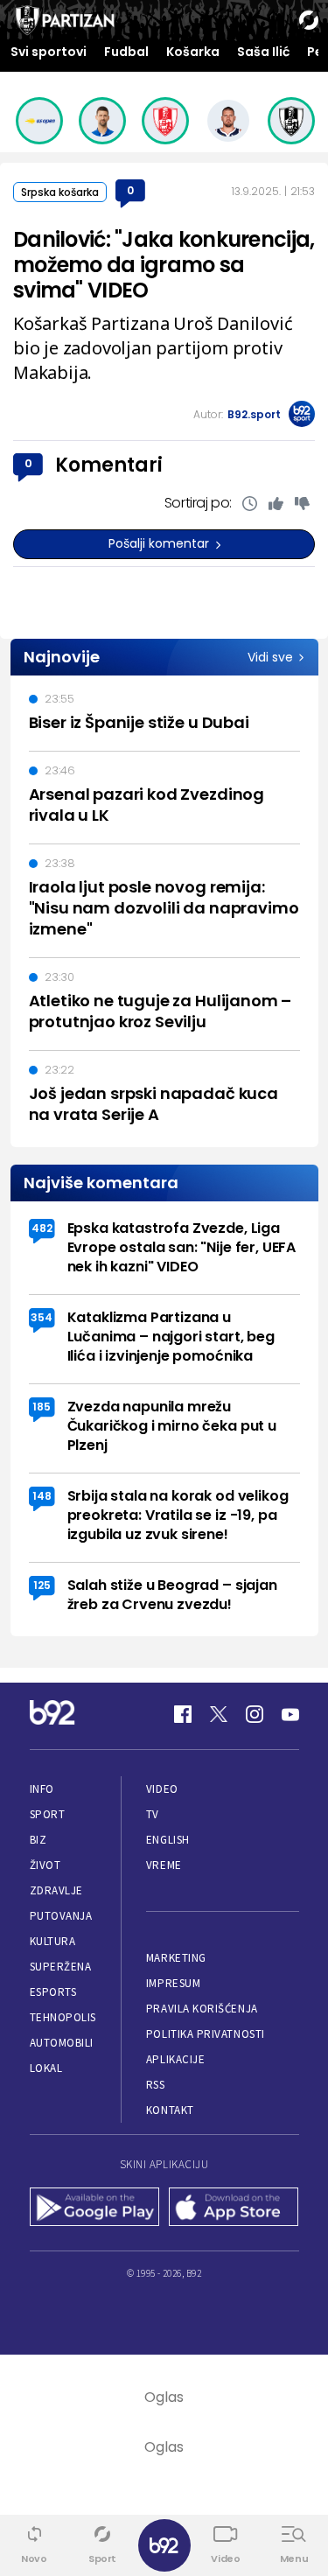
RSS (156, 2085)
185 (42, 1407)
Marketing (176, 1958)
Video (162, 1789)
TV (153, 1814)
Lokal (46, 2068)
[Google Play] (95, 2208)
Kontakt (170, 2110)
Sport (48, 1814)
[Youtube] (290, 1714)
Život (45, 1865)
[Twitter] (219, 1714)
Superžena (61, 1967)
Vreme (164, 1865)
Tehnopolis (63, 2017)
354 (42, 1317)
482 (42, 1228)
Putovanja (61, 1916)
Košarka (193, 52)
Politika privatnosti (206, 2034)
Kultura (53, 1941)
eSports (53, 1992)
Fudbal (126, 52)
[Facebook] (183, 1714)
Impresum (173, 1983)
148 (42, 1496)
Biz (38, 1840)
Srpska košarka (60, 192)
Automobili (62, 2043)
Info (42, 1789)
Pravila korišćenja (202, 2009)
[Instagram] (255, 1714)
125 (42, 1585)
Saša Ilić (263, 52)
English (168, 1840)
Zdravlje (56, 1890)
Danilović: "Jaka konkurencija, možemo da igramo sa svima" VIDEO (164, 265)
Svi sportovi (49, 52)
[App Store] (234, 2208)
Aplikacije (175, 2059)
